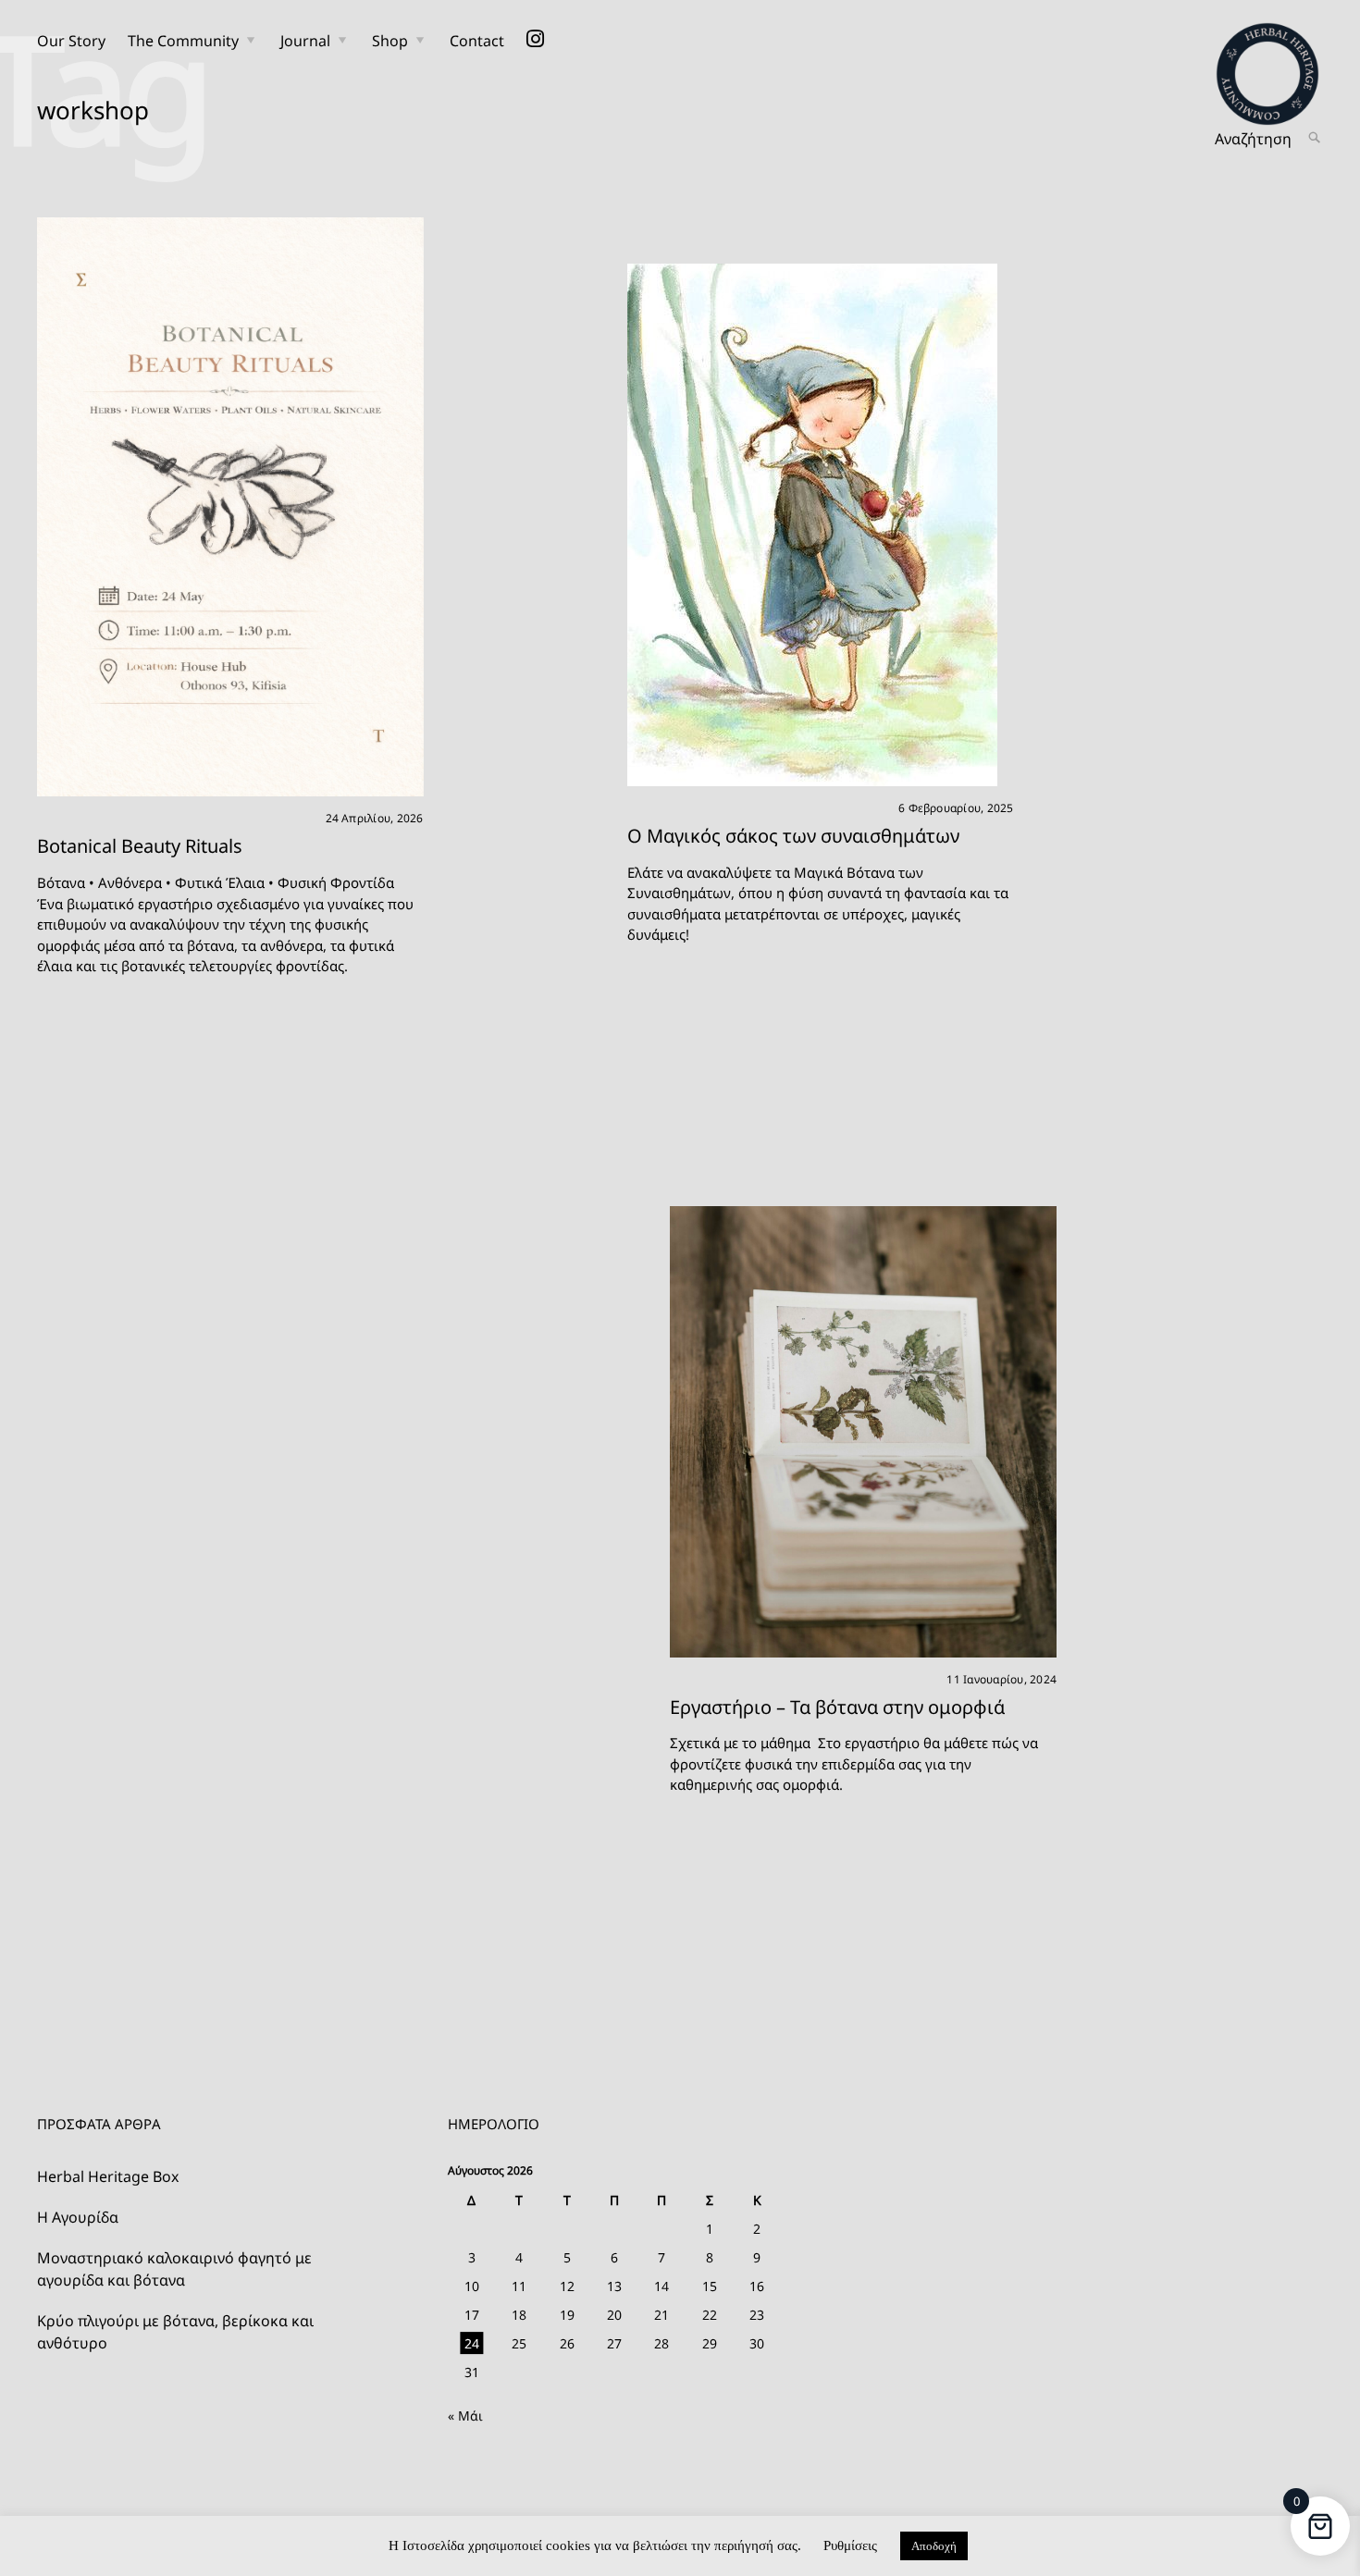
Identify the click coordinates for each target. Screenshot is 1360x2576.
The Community (183, 41)
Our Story (71, 41)
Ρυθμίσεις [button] (850, 2545)
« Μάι (465, 2416)
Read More (609, 525)
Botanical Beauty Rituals (140, 846)
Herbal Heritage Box (108, 2176)
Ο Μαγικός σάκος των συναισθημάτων (793, 836)
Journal (305, 41)
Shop (390, 41)
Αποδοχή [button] (934, 2546)
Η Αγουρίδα (78, 2217)
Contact (477, 41)
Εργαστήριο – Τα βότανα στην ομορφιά (837, 1707)
